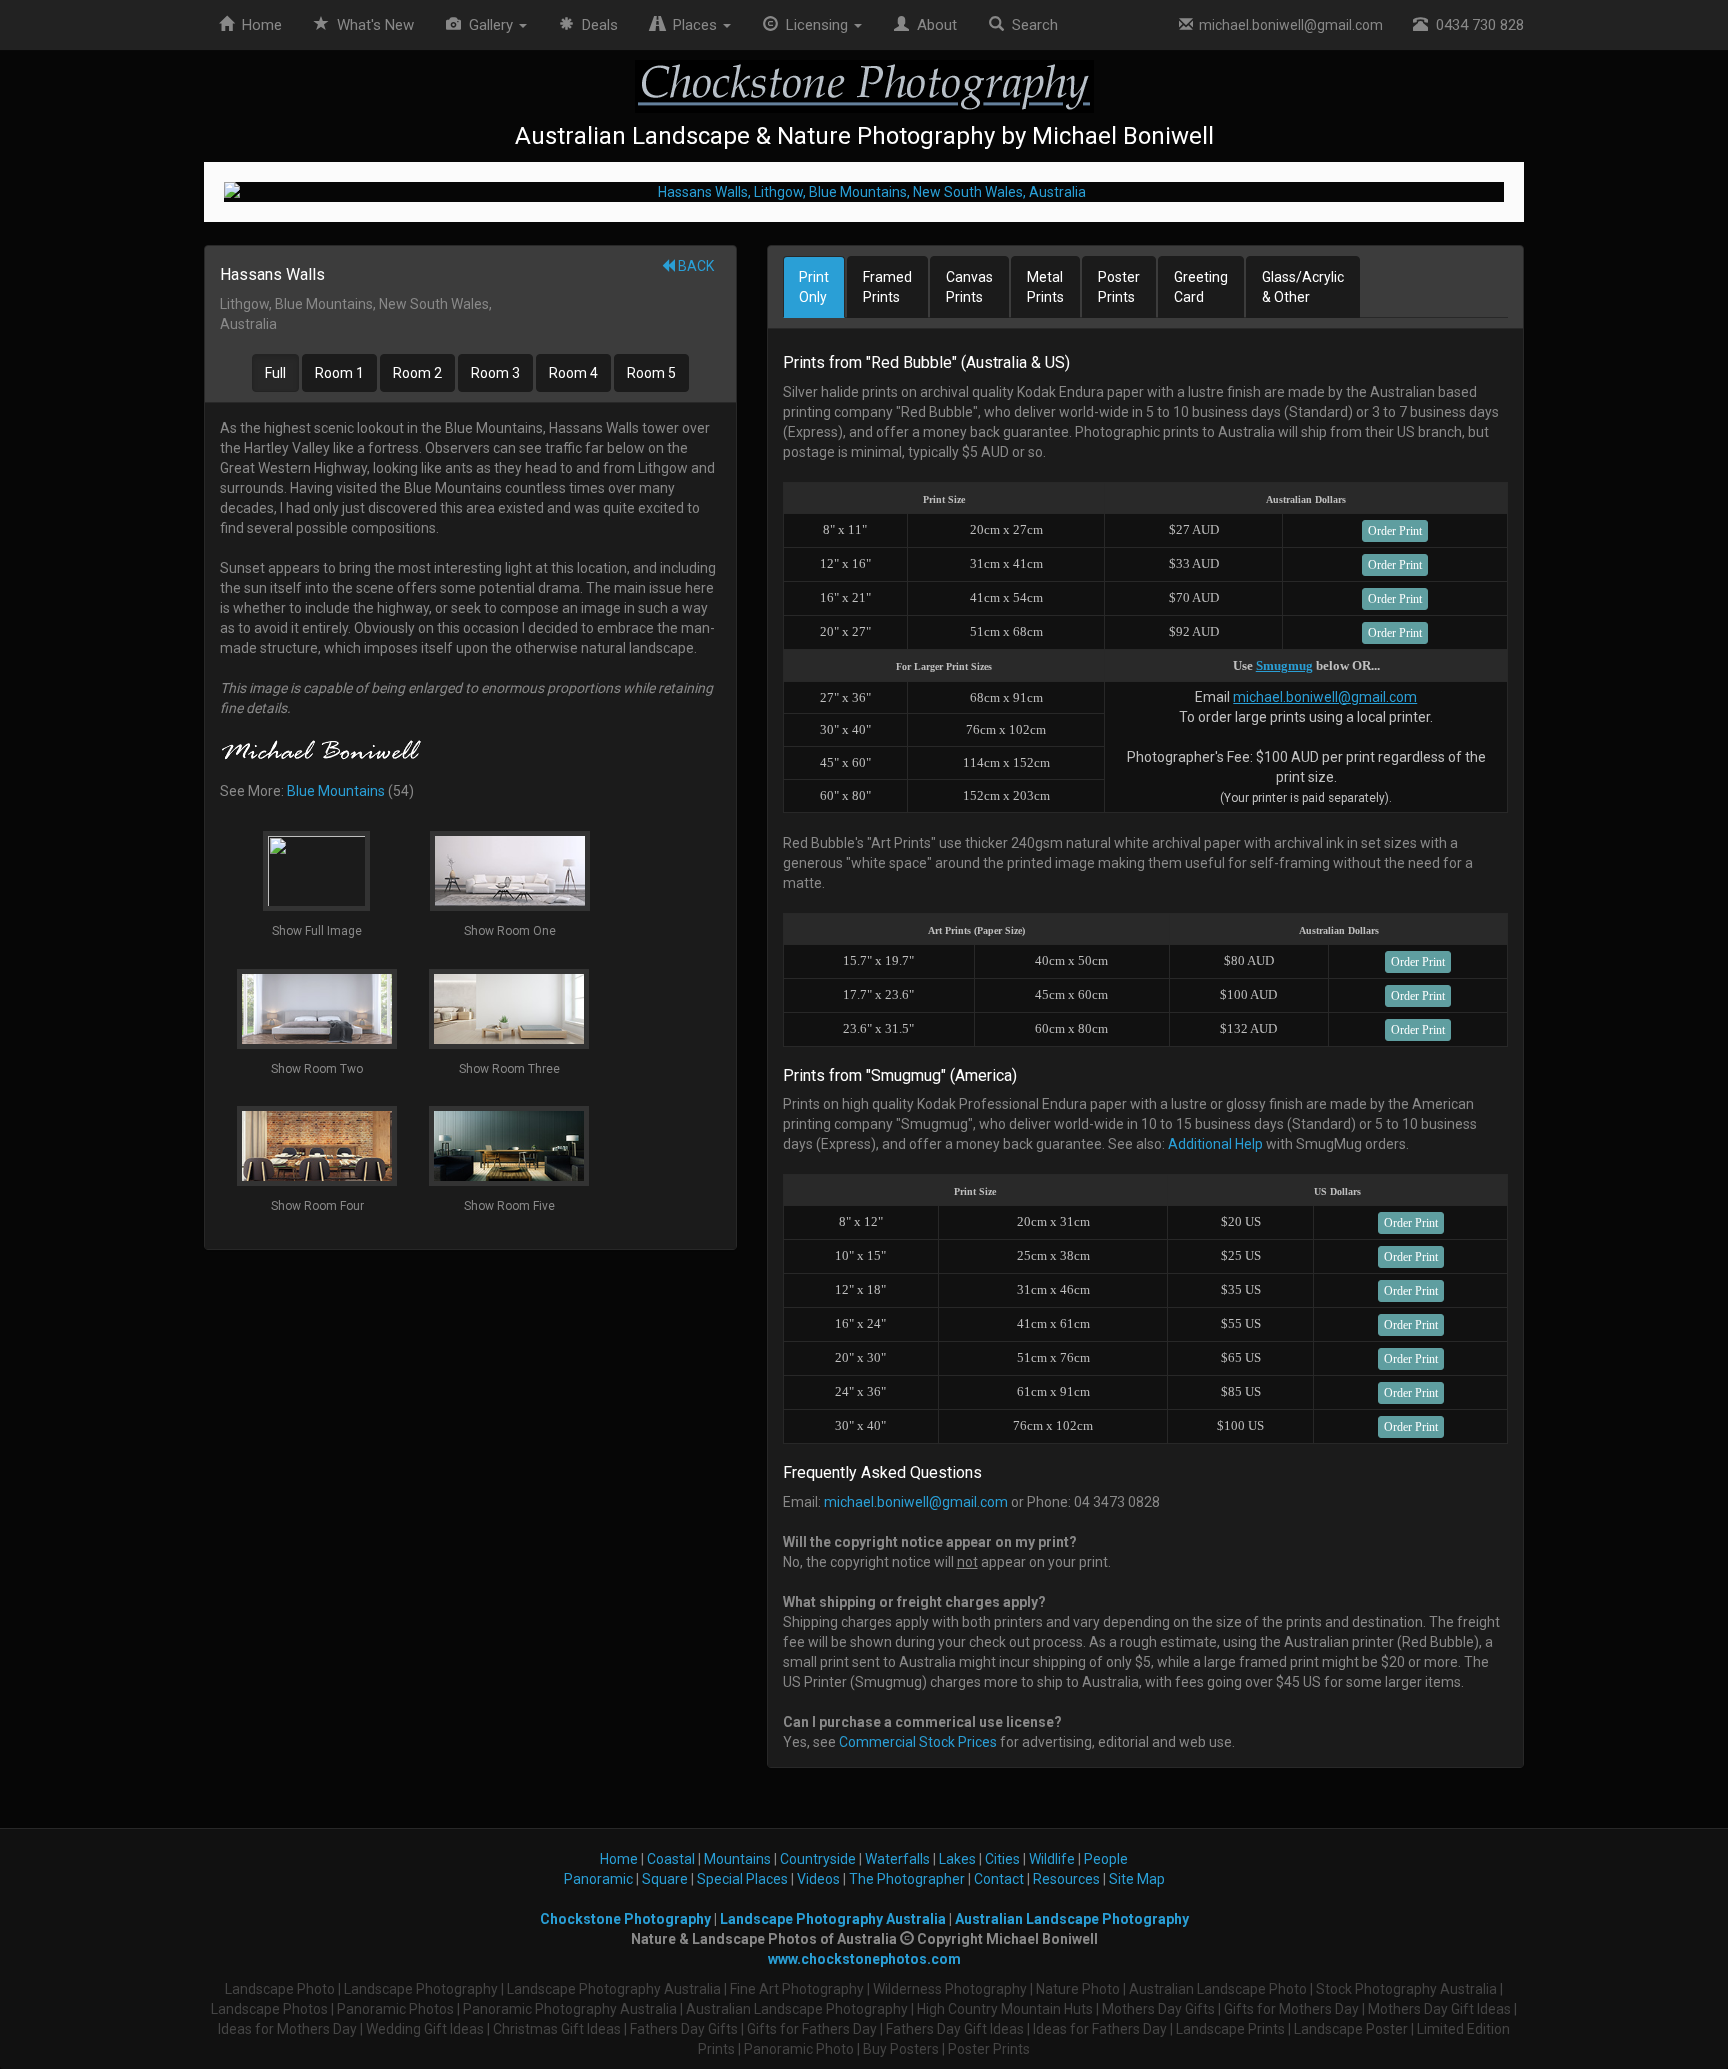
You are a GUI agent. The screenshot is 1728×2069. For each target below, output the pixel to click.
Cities (1002, 1859)
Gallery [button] (489, 25)
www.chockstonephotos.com (864, 1959)
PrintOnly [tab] (814, 287)
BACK (694, 266)
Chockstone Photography (625, 1919)
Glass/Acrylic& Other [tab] (1303, 287)
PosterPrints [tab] (1119, 287)
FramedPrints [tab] (887, 287)
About (933, 25)
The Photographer (907, 1879)
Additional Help (1215, 1144)
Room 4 (573, 373)
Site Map (1137, 1879)
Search (1031, 25)
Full (275, 373)
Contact (999, 1879)
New (375, 25)
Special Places (742, 1879)
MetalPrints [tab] (1045, 287)
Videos (818, 1879)
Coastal (671, 1859)
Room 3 (495, 373)
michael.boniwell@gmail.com (1288, 25)
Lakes (957, 1859)
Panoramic (598, 1879)
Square (665, 1879)
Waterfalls (897, 1859)
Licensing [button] (815, 25)
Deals (596, 25)
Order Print (1395, 531)
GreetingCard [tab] (1201, 287)
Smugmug (1284, 665)
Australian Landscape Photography (1072, 1919)
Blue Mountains (336, 791)
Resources (1066, 1879)
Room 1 (339, 373)
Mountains (737, 1859)
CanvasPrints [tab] (969, 287)
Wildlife (1052, 1859)
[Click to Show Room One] (864, 192)
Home (258, 25)
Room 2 (417, 373)
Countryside (818, 1859)
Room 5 (651, 373)
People (1106, 1859)
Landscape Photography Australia (833, 1919)
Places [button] (693, 25)
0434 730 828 (1476, 25)
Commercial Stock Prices (918, 1742)
